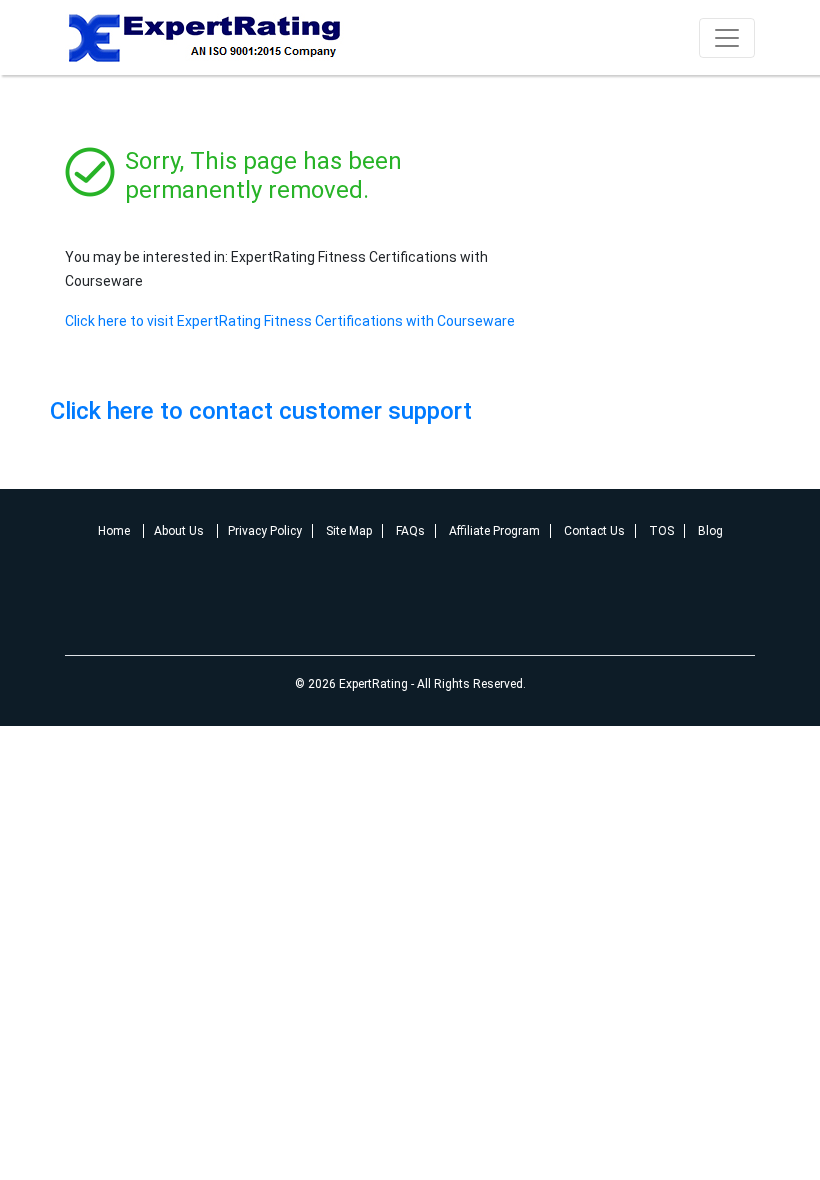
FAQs (410, 531)
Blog (710, 531)
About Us (180, 531)
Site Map (349, 531)
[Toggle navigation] (727, 38)
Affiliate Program (494, 531)
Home (115, 531)
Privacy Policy (265, 531)
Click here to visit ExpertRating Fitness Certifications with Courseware (290, 321)
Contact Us (594, 531)
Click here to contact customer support (261, 411)
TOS (661, 531)
